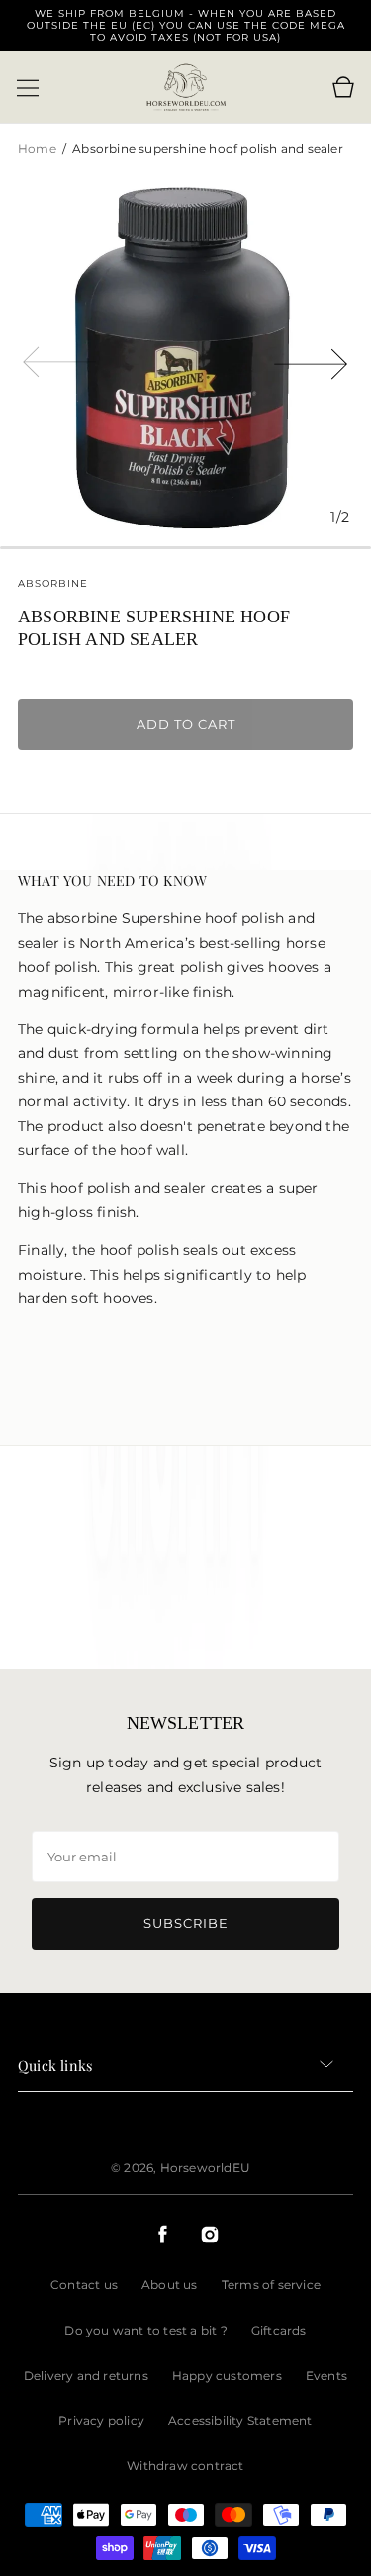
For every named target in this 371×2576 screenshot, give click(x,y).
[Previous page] (59, 360)
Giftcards (279, 2330)
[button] (28, 88)
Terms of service (271, 2285)
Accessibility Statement (240, 2420)
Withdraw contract (185, 2466)
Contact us (84, 2285)
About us (170, 2285)
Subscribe (186, 1923)
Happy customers (227, 2376)
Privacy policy (101, 2420)
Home (39, 149)
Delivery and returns (86, 2376)
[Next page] (312, 360)
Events (326, 2376)
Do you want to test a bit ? (145, 2330)
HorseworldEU (205, 2168)
